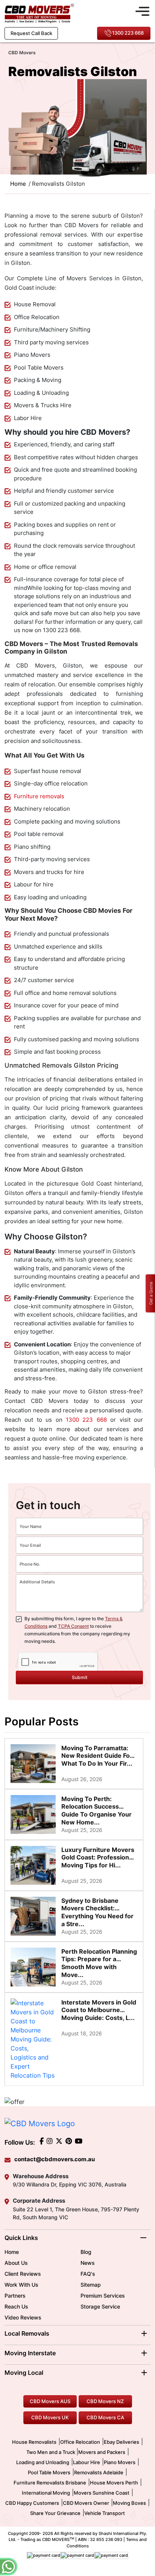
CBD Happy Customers (32, 2503)
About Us (16, 2263)
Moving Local (24, 2373)
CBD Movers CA (105, 2417)
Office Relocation (80, 2442)
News (88, 2263)
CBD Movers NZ (105, 2401)
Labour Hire (87, 2462)
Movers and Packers (102, 2452)
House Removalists (34, 2442)
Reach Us (16, 2306)
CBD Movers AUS (50, 2401)
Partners (15, 2296)
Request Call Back (31, 33)
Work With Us (21, 2285)
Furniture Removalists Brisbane (50, 2483)
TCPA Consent (73, 1626)
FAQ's (88, 2274)
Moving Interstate (30, 2353)
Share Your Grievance (55, 2513)
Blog (86, 2252)
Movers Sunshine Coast (102, 2493)
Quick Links (21, 2238)
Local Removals (27, 2333)
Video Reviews (23, 2317)
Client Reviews (23, 2274)
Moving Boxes (129, 2503)
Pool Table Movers (49, 2472)
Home (12, 2252)
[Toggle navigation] (142, 10)
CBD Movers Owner (86, 2503)
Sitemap (91, 2285)
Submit (80, 1677)
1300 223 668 (128, 33)
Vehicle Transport (105, 2513)
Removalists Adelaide (99, 2472)
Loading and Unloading (43, 2462)
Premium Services (103, 2296)
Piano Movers (120, 2462)
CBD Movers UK (50, 2417)
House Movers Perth (114, 2483)
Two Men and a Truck (51, 2452)
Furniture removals (39, 796)
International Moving (46, 2493)
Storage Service (100, 2306)
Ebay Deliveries (122, 2442)
